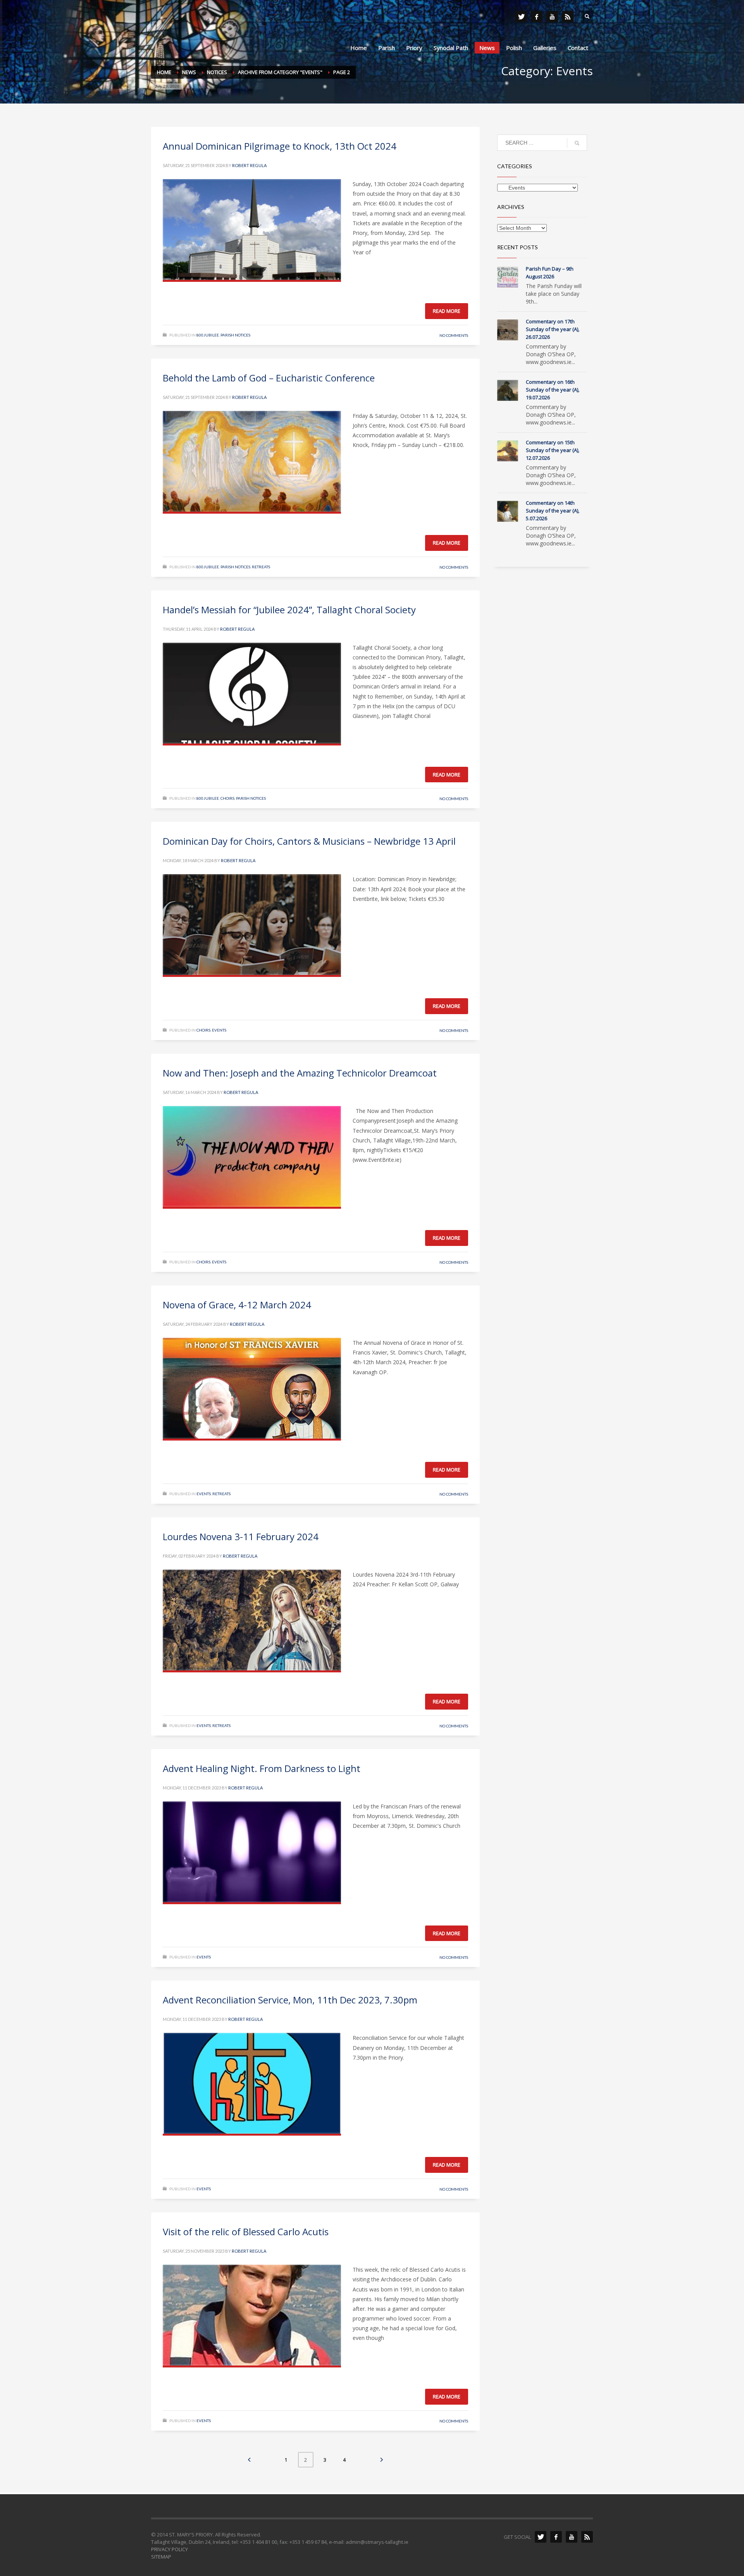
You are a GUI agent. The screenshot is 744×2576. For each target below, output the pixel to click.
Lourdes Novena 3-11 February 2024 (241, 1536)
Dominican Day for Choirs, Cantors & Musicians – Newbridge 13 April (309, 841)
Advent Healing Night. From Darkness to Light (262, 1768)
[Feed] (568, 17)
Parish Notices (235, 335)
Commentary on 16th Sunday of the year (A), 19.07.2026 (553, 390)
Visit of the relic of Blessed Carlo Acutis (246, 2232)
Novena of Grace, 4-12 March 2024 (237, 1305)
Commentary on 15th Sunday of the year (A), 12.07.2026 (553, 450)
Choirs (227, 798)
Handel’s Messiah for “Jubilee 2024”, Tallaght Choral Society (289, 610)
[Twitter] (521, 17)
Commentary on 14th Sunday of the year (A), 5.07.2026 (553, 511)
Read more (447, 311)
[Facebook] (537, 17)
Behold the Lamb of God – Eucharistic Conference (269, 378)
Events (219, 1030)
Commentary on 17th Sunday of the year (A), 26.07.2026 (553, 329)
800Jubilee (208, 335)
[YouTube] (552, 17)
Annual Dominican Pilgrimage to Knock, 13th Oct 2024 (280, 146)
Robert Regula (249, 165)
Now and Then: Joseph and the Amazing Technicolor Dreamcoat (300, 1073)
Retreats (261, 567)
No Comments (454, 335)
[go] (577, 143)
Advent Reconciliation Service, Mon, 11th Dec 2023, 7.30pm (290, 2000)
